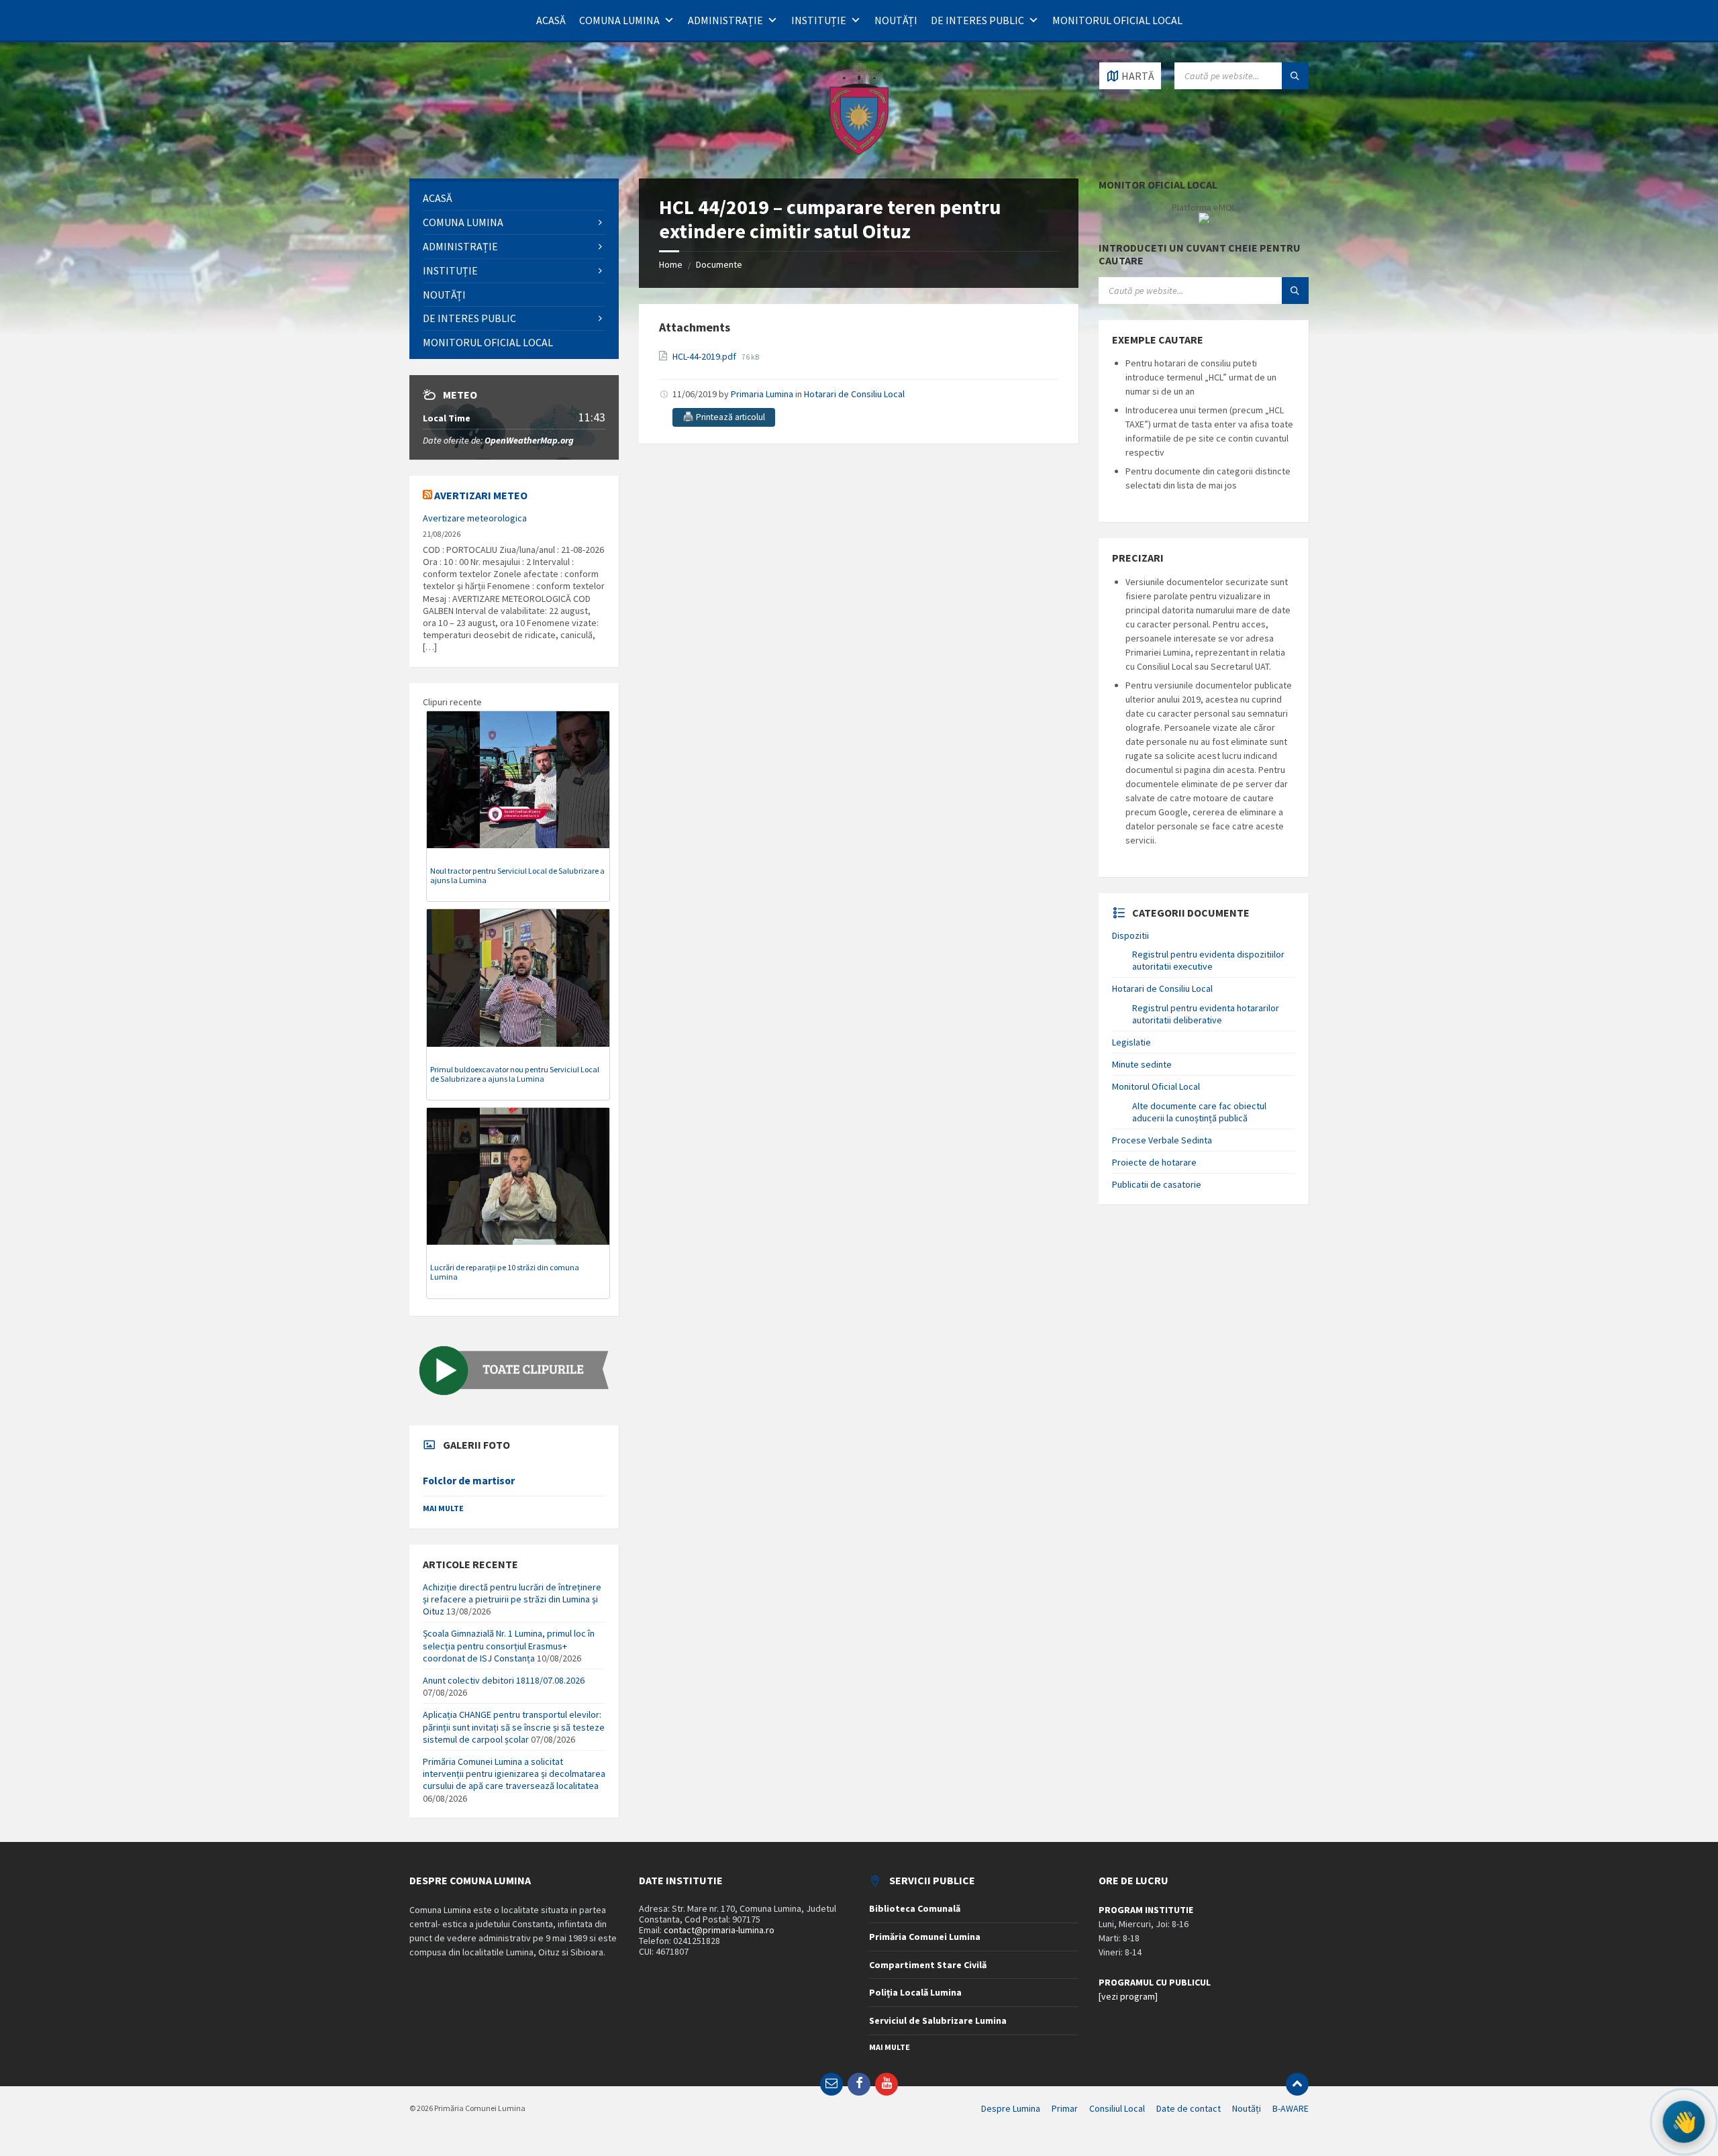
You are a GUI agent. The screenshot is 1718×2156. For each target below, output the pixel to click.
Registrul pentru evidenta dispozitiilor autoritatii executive (1208, 960)
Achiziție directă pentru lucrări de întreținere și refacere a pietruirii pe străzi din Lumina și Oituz (512, 1599)
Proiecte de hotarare (1154, 1162)
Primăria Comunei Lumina (925, 1937)
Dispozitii (1130, 935)
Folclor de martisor (469, 1481)
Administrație (725, 20)
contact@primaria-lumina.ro (719, 1930)
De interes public (977, 20)
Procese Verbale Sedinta (1162, 1140)
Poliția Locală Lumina (915, 1992)
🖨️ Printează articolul (724, 417)
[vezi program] (1128, 1996)
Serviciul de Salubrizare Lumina (938, 2020)
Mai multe (443, 1508)
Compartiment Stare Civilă (928, 1965)
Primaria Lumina (762, 394)
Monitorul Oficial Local (1117, 20)
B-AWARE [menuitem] (1291, 2108)
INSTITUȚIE (819, 20)
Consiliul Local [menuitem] (1117, 2108)
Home (671, 264)
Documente (719, 264)
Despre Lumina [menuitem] (1011, 2108)
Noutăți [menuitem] (1247, 2108)
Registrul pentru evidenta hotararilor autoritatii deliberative (1206, 1014)
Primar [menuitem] (1065, 2108)
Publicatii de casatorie (1157, 1184)
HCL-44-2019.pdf (705, 356)
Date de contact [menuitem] (1189, 2108)
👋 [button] (1683, 2122)
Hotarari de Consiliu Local (854, 394)
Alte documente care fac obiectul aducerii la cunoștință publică (1199, 1112)
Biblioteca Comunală (915, 1908)
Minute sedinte (1142, 1064)
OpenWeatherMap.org (529, 440)
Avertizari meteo (481, 495)
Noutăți (896, 20)
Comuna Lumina (619, 20)
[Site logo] (859, 152)
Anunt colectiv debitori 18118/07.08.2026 (504, 1680)
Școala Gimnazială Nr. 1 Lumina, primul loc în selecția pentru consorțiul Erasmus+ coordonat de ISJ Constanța (509, 1645)
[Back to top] (1297, 2084)
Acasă (551, 20)
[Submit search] (1295, 76)
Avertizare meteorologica (475, 518)
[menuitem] (514, 198)
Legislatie (1131, 1042)
